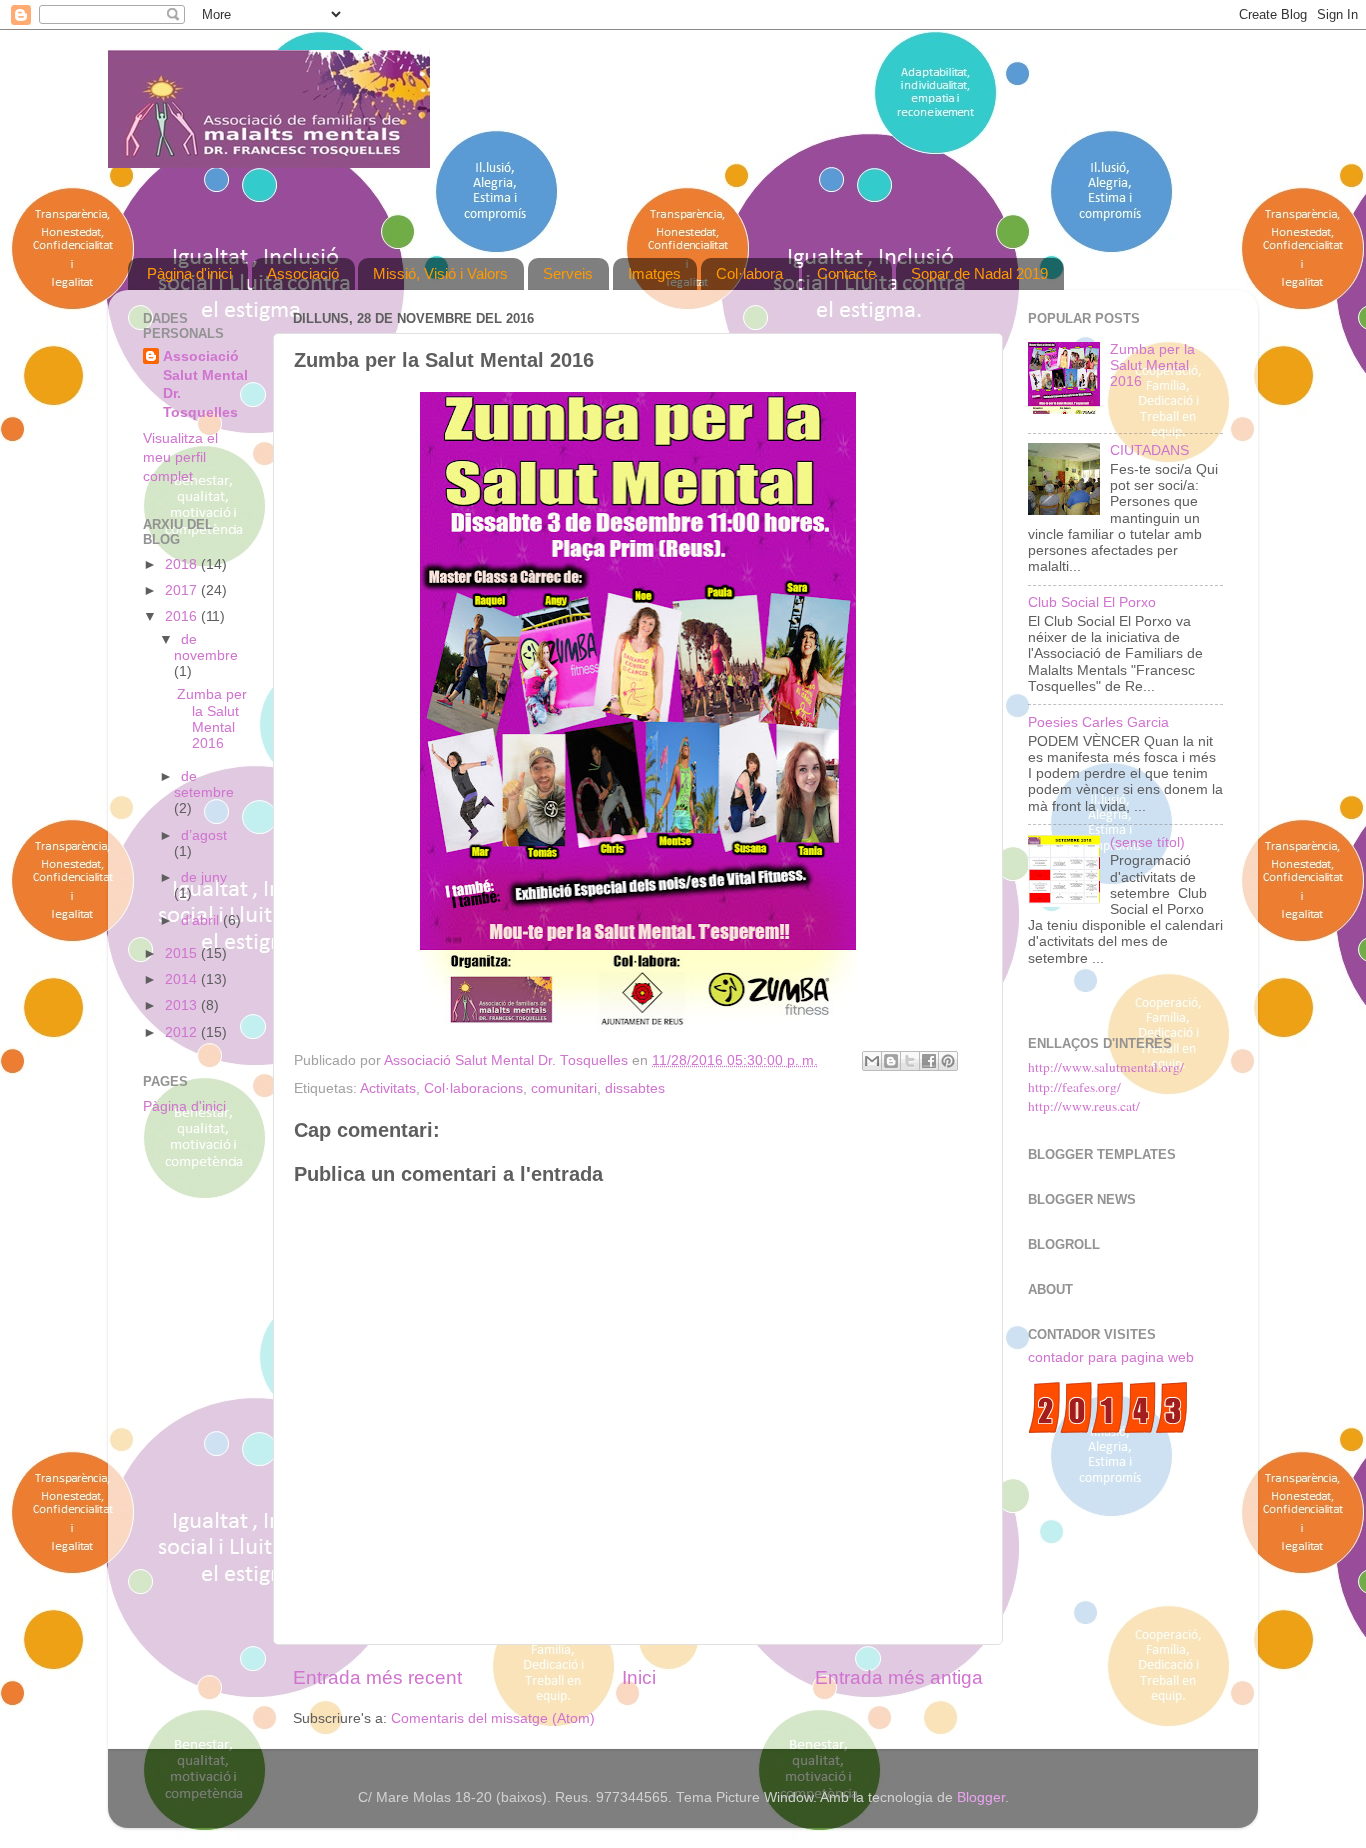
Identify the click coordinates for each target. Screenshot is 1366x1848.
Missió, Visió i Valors (440, 273)
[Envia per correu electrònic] (872, 1061)
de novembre (206, 647)
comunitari (564, 1088)
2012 (183, 1032)
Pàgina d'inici (189, 273)
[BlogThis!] (891, 1061)
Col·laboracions (473, 1088)
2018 (183, 564)
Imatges (654, 273)
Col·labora (749, 273)
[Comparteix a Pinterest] (948, 1061)
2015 (183, 953)
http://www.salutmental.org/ (1106, 1067)
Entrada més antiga (899, 1677)
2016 (183, 616)
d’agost (204, 835)
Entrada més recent (377, 1677)
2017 (183, 590)
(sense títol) (1147, 842)
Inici (639, 1677)
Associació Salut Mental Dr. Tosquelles (205, 385)
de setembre (204, 784)
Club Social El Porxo (1092, 602)
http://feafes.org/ (1074, 1087)
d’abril (202, 920)
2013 (183, 1005)
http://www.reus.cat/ (1084, 1106)
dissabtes (635, 1088)
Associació (303, 273)
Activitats (388, 1088)
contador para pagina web (1111, 1357)
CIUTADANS (1149, 450)
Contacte (846, 273)
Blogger (981, 1797)
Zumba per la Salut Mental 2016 (212, 719)
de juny (204, 877)
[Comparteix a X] (910, 1061)
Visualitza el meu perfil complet (180, 457)
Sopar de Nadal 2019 (979, 273)
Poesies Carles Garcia (1098, 722)
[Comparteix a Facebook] (929, 1061)
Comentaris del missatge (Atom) (493, 1718)
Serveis (568, 273)
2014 (183, 979)
